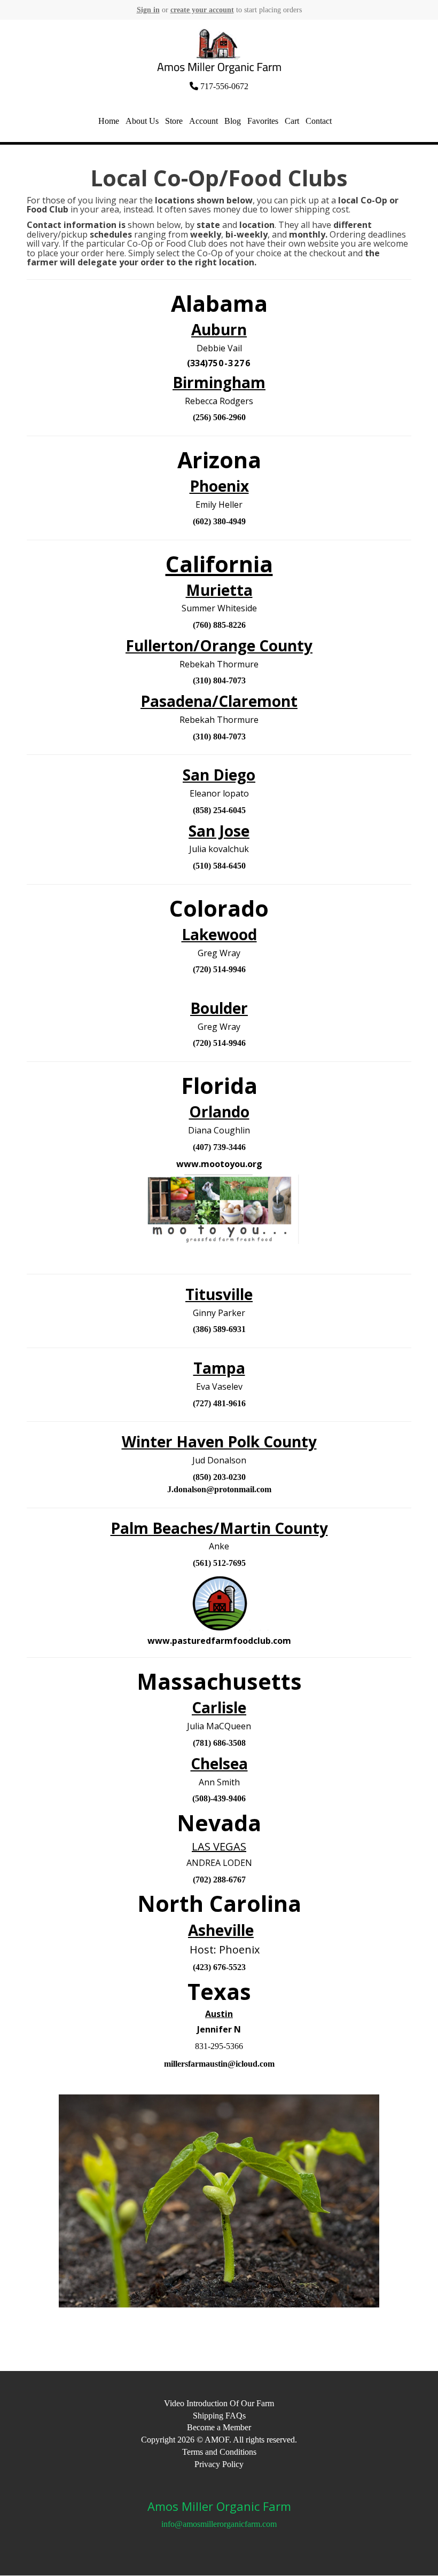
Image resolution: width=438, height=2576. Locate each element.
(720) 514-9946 (219, 969)
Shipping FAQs (219, 2416)
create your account (202, 10)
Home (109, 121)
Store (174, 121)
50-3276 (232, 363)
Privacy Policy (219, 2464)
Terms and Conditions (219, 2452)
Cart (292, 121)
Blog (233, 121)
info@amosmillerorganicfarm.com (219, 2524)
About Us (142, 121)
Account (204, 121)
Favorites (263, 121)
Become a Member (219, 2427)
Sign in (148, 10)
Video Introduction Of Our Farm (219, 2403)
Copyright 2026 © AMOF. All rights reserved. (219, 2440)
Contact (319, 121)
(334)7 (200, 363)
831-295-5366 (219, 2046)
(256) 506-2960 (219, 417)
